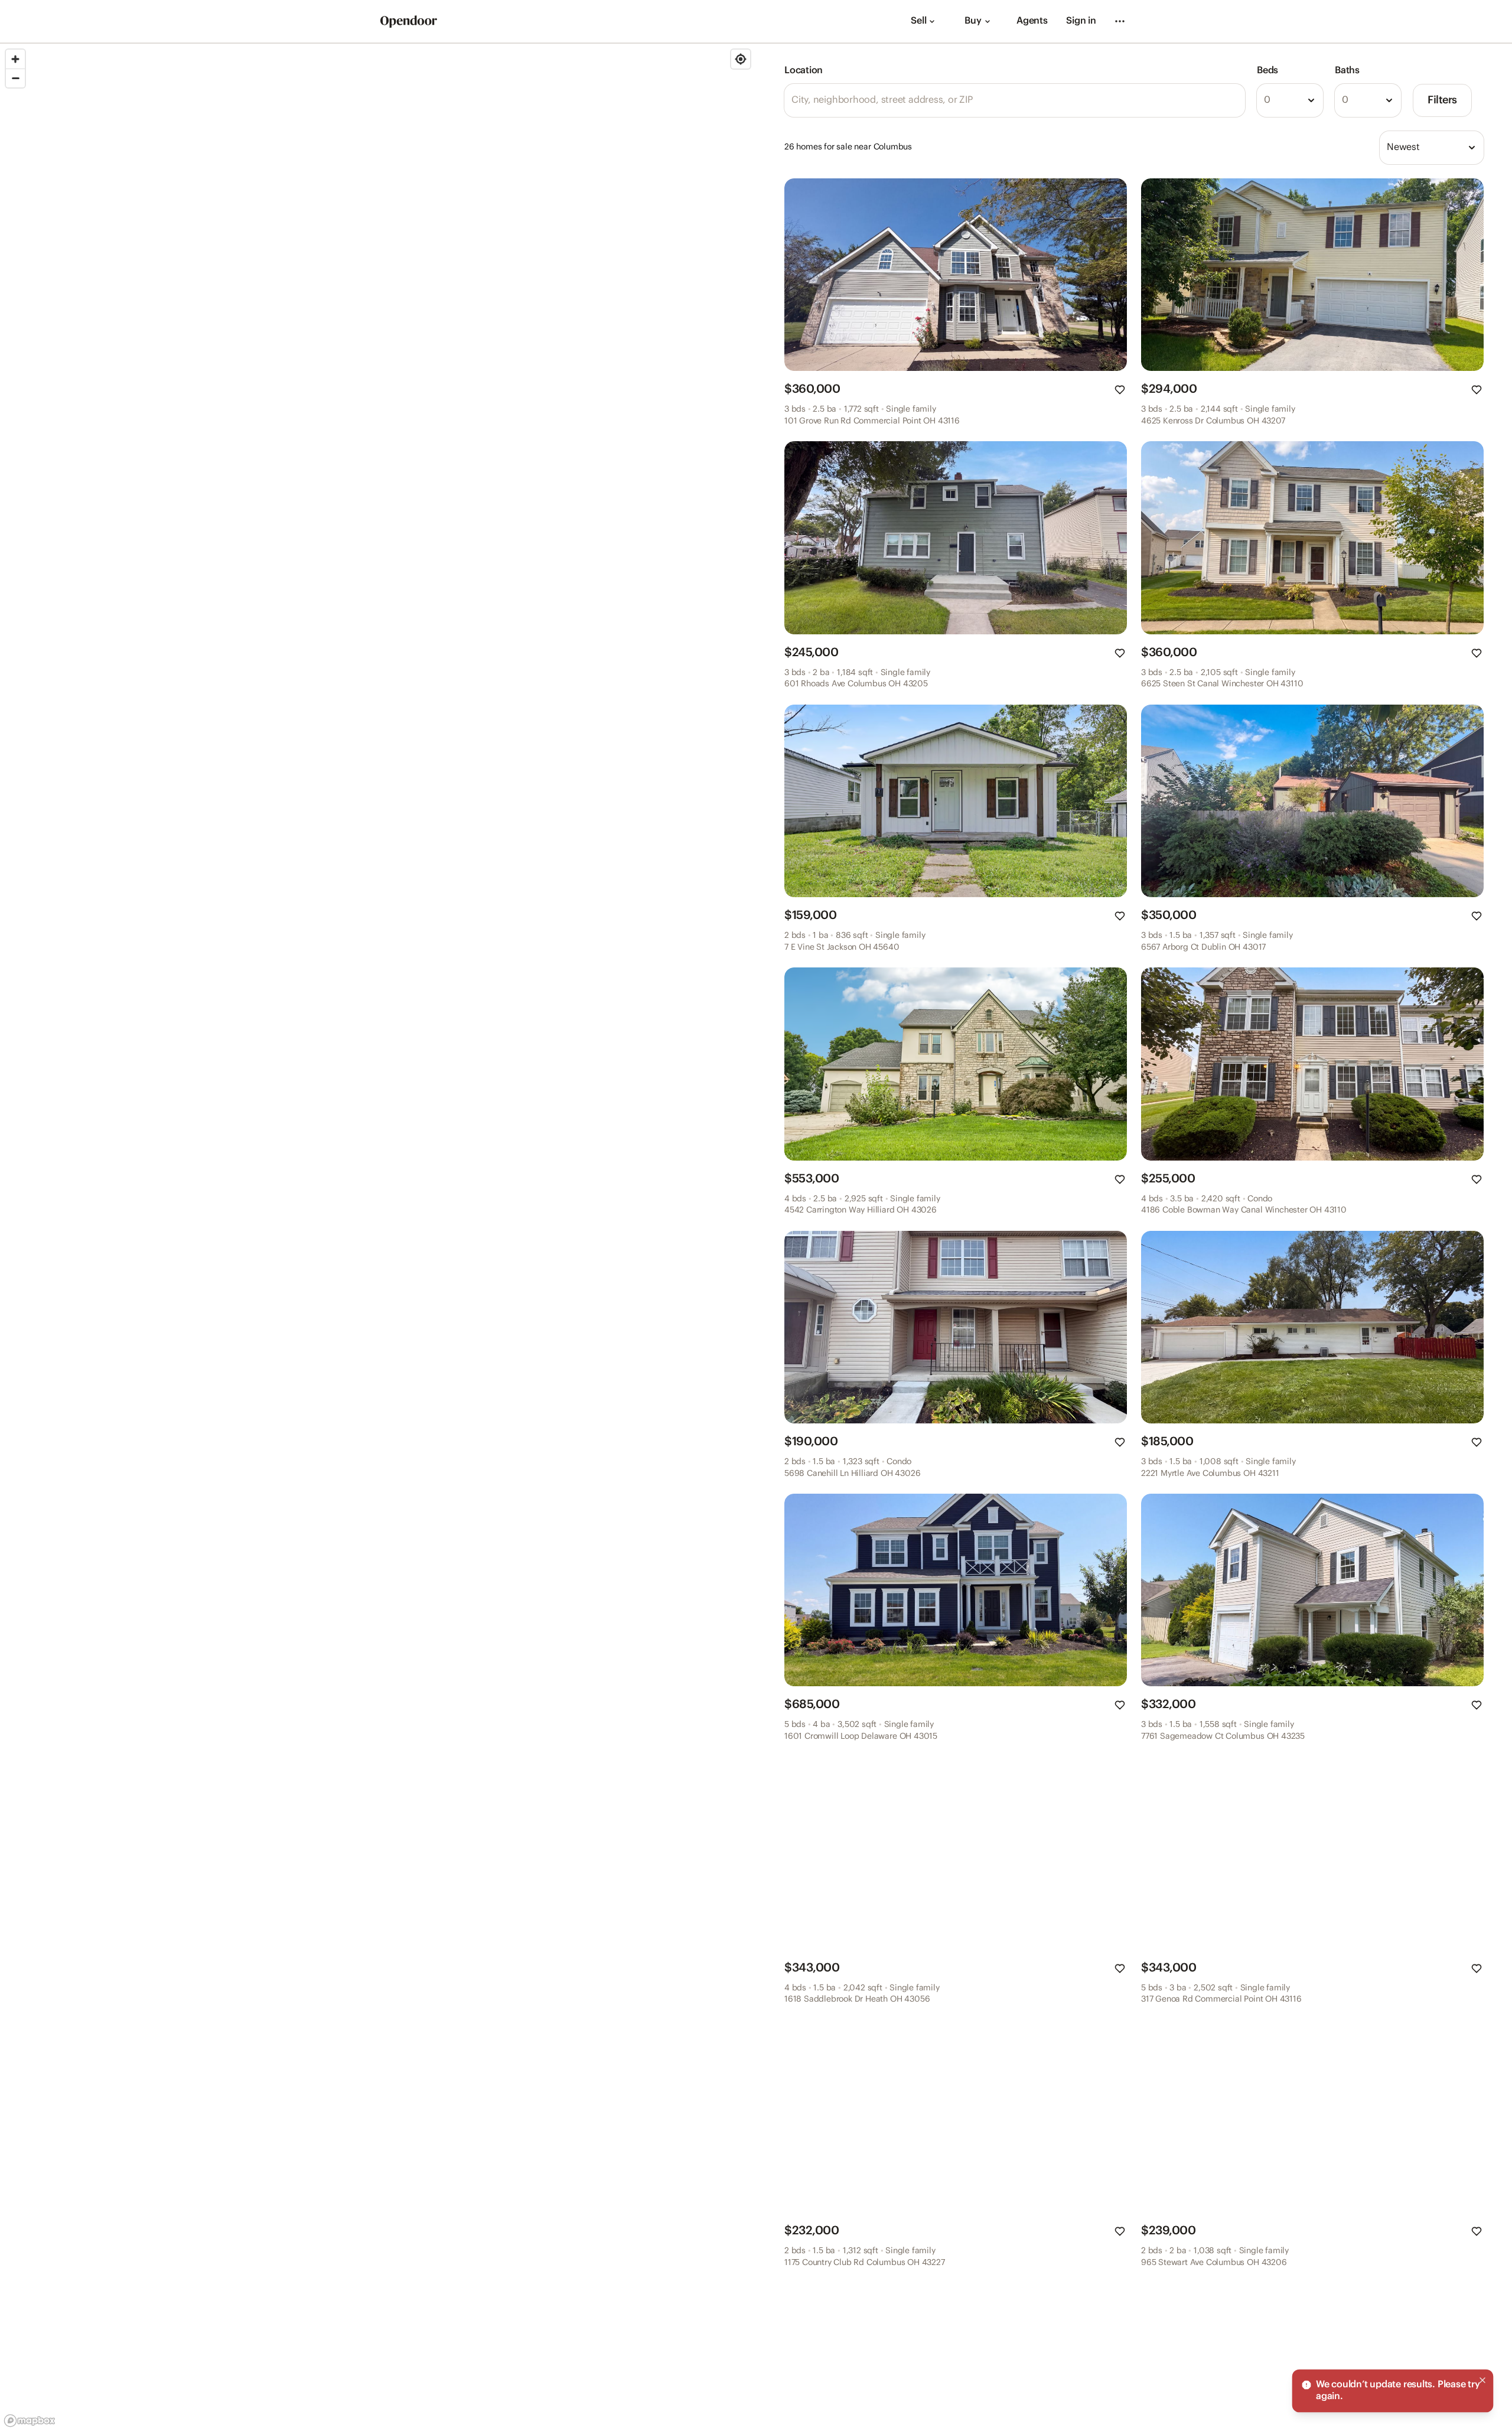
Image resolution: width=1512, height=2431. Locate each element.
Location (804, 71)
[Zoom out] (15, 78)
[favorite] (1120, 390)
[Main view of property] (956, 275)
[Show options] (1311, 100)
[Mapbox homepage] (30, 2421)
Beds (1267, 71)
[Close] (1482, 2380)
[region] (378, 1237)
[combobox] (1290, 100)
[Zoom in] (15, 59)
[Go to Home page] (409, 22)
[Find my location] (741, 59)
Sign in (1081, 21)
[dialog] (1393, 2391)
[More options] (1120, 21)
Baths (1347, 71)
